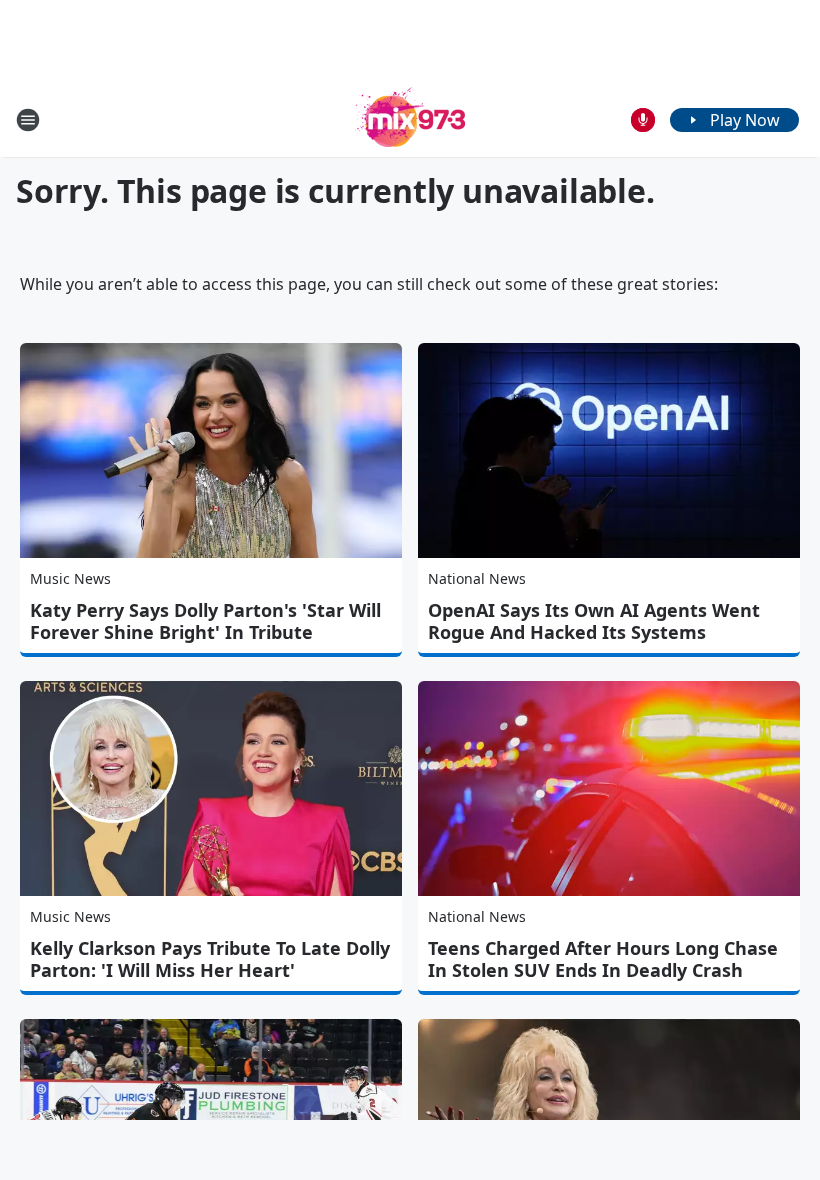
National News (477, 578)
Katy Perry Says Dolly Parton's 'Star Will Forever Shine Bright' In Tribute (205, 621)
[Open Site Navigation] (28, 120)
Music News (70, 578)
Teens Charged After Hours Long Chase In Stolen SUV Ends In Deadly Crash (603, 959)
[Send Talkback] (643, 120)
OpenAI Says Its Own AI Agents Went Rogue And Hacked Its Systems (594, 621)
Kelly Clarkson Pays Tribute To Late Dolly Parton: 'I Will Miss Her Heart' (210, 959)
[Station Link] (410, 119)
